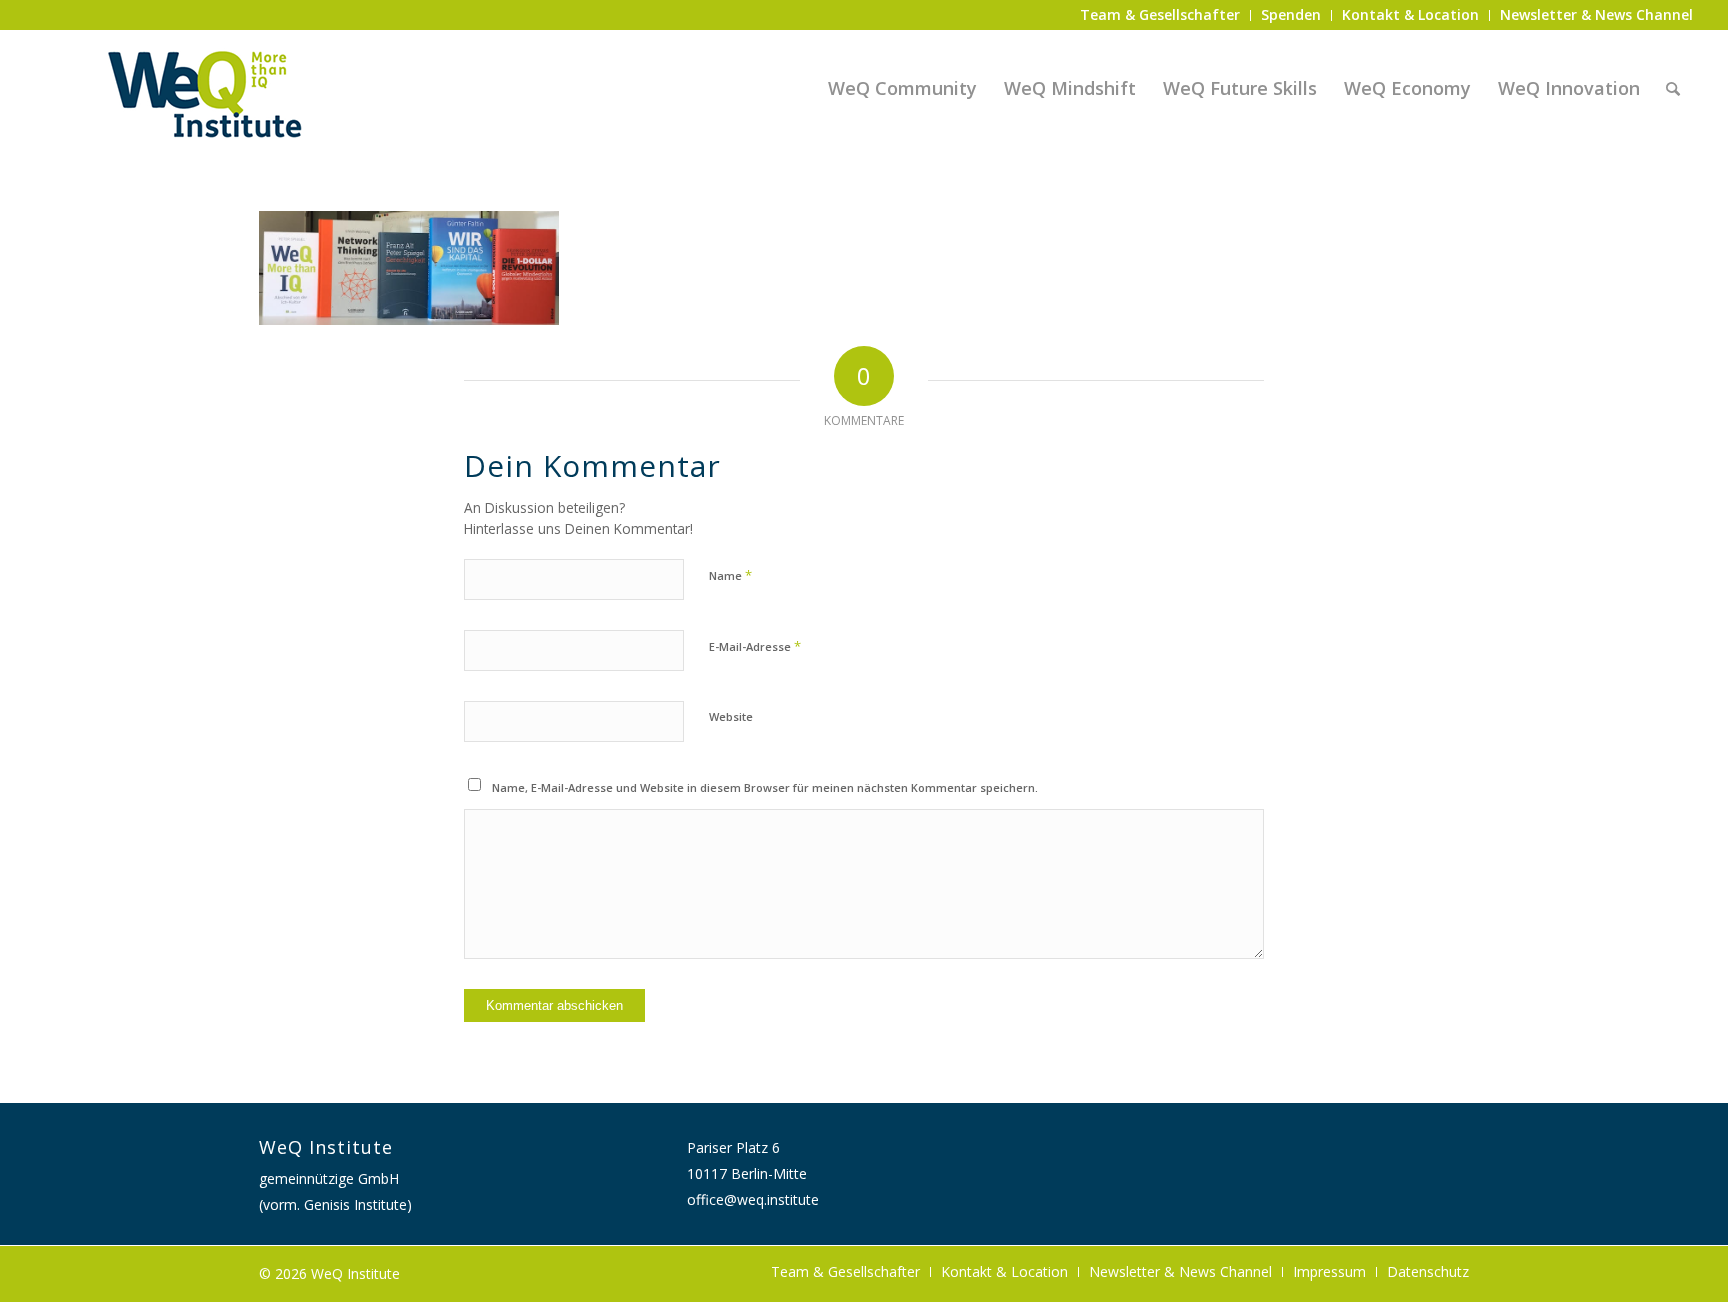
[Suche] (1673, 88)
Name (730, 575)
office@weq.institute (753, 1199)
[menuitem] (1160, 15)
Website (731, 716)
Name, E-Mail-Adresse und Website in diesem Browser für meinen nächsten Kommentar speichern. (765, 787)
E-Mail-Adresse (755, 646)
